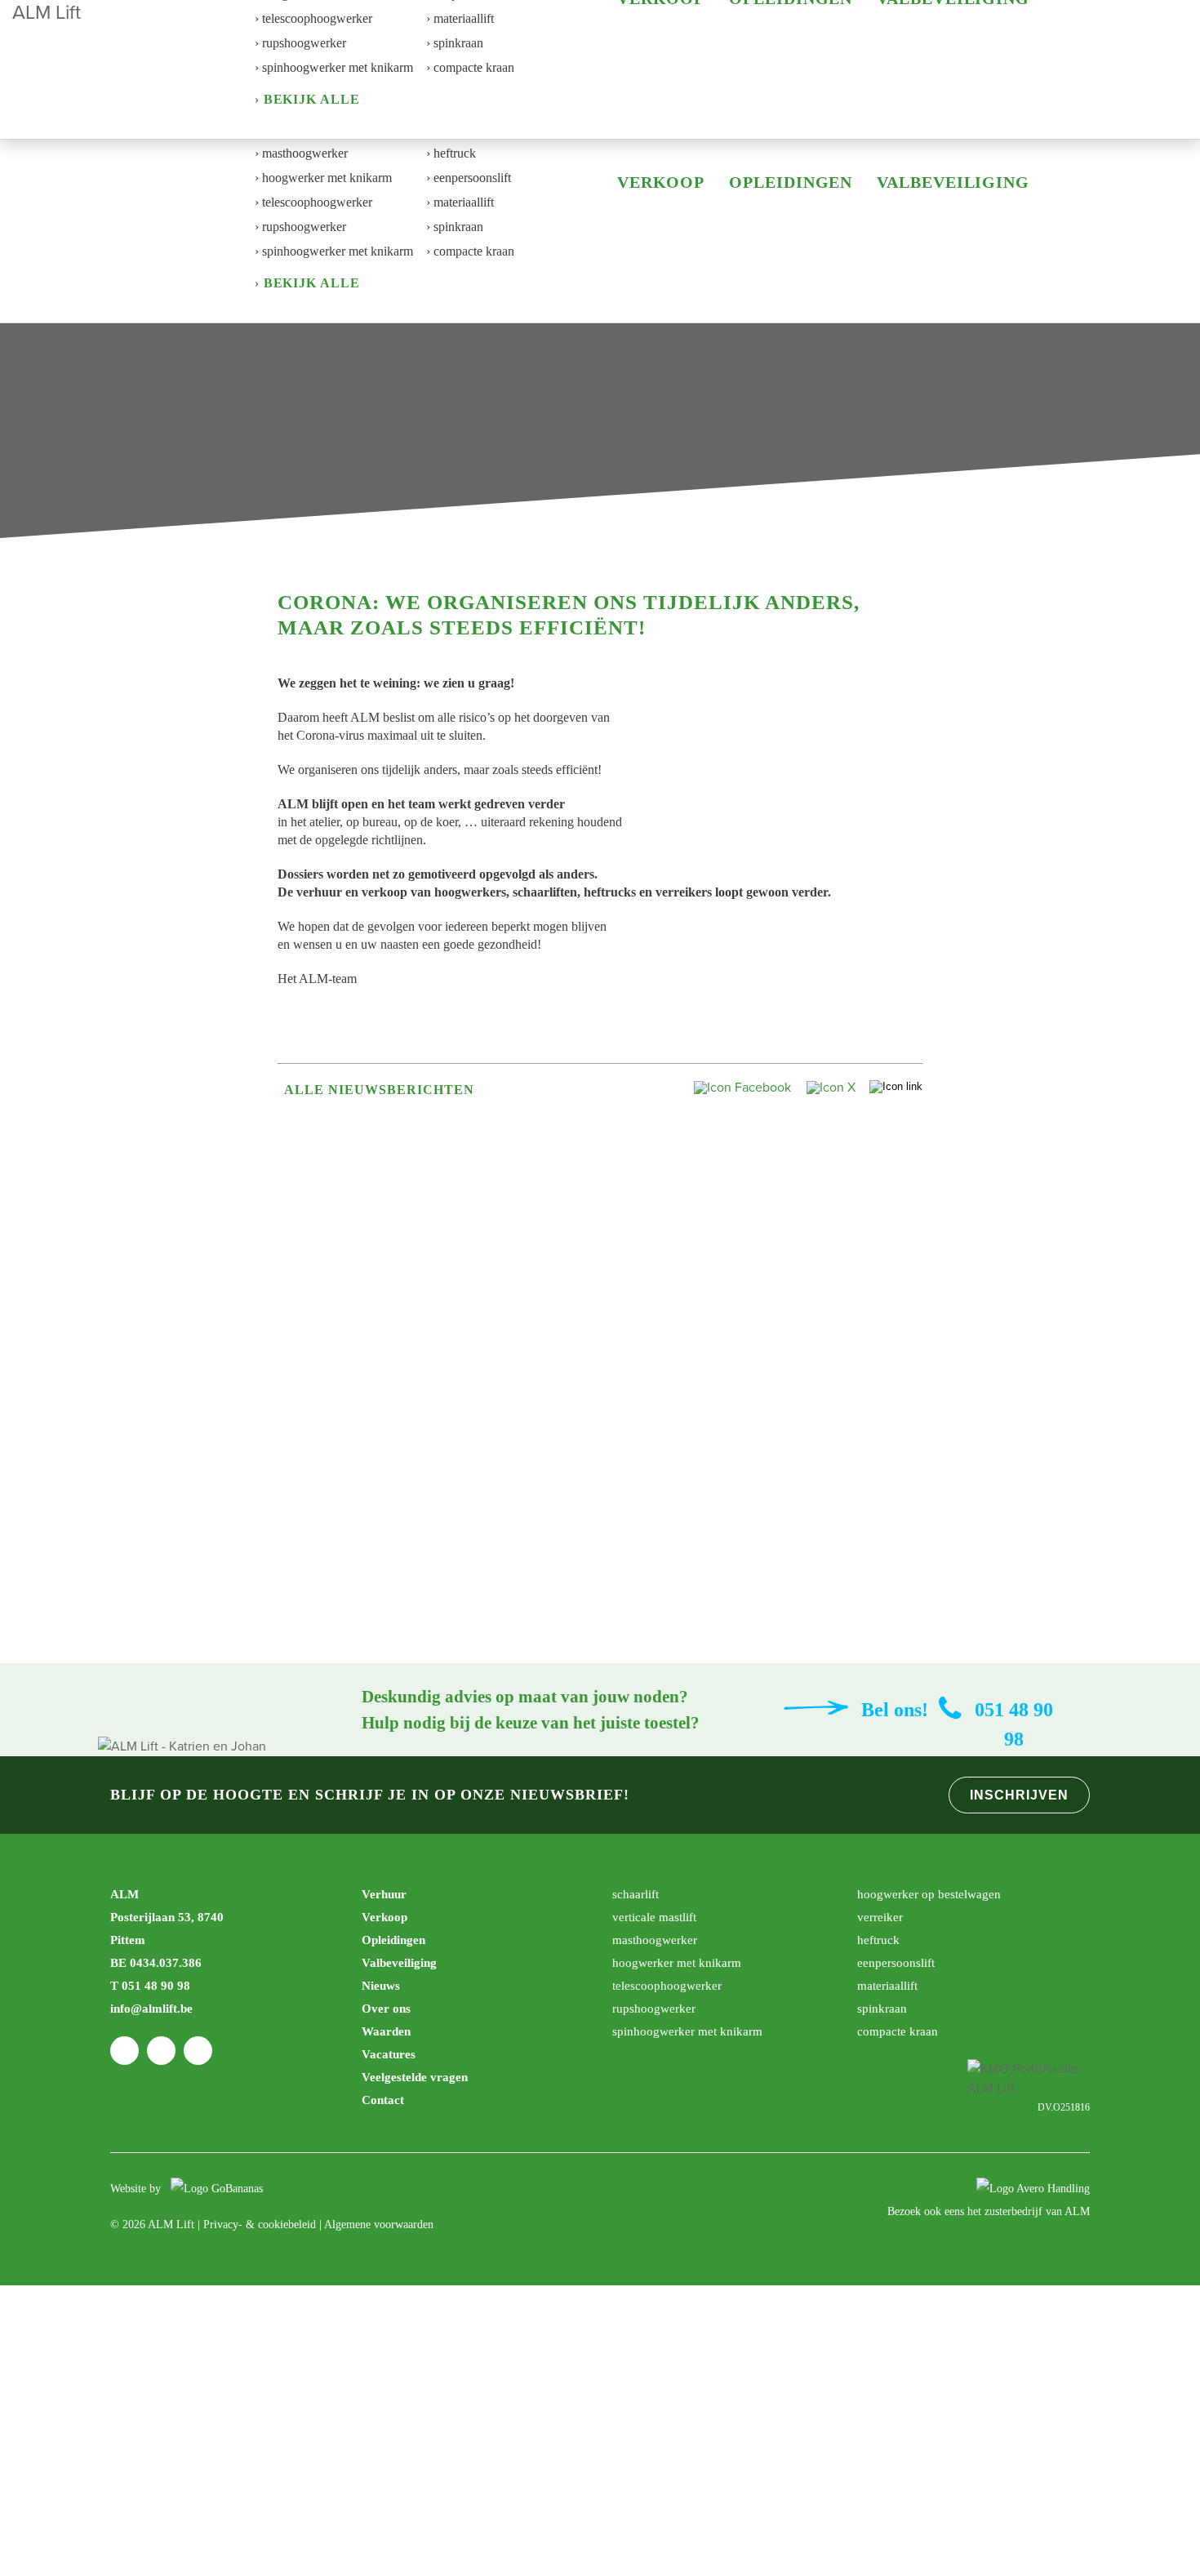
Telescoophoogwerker (667, 1986)
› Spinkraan (455, 227)
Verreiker (880, 1917)
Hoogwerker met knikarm (677, 1963)
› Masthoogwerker (301, 153)
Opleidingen (791, 182)
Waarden (386, 2031)
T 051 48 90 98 (150, 1986)
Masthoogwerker (655, 1940)
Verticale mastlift (654, 1917)
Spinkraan (882, 2009)
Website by (137, 2189)
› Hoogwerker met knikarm (323, 178)
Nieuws (381, 1986)
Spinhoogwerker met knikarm (687, 2031)
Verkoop (661, 182)
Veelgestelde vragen (415, 2077)
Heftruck (878, 1940)
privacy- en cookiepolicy (524, 2425)
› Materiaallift (460, 202)
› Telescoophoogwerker (313, 202)
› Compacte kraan (470, 251)
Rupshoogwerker (654, 2009)
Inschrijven (1019, 1795)
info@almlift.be (151, 2009)
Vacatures (389, 2054)
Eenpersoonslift (896, 1963)
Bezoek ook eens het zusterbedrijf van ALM (989, 2211)
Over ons (386, 2009)
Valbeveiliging (953, 182)
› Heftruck (451, 153)
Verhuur (384, 1894)
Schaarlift (636, 1894)
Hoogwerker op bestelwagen (929, 1894)
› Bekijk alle (307, 283)
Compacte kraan (898, 2031)
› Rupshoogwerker (300, 227)
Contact (383, 2100)
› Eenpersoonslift (469, 178)
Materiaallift (887, 1986)
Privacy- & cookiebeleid (260, 2225)
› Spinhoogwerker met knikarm (334, 251)
